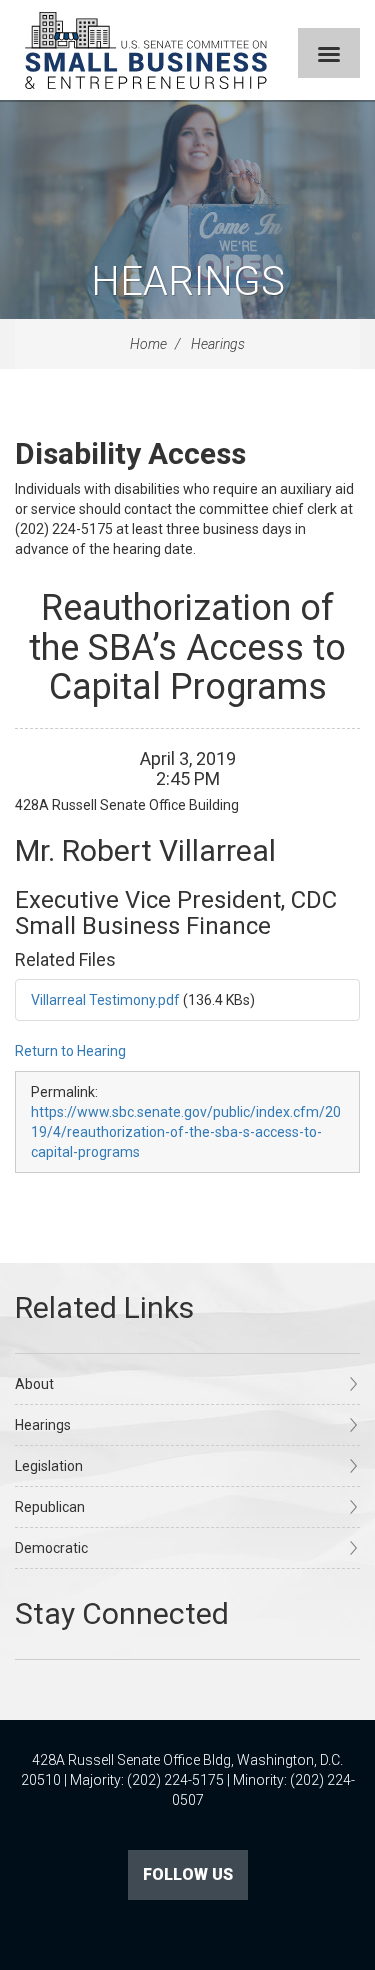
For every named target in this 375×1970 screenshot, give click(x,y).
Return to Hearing (70, 1051)
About (34, 1384)
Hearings (188, 281)
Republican (50, 1507)
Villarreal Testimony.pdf (105, 1000)
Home (148, 344)
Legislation (49, 1466)
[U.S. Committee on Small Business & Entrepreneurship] (146, 50)
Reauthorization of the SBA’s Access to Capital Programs (187, 647)
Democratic (51, 1548)
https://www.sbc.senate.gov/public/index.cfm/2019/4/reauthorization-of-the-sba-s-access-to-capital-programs (186, 1132)
